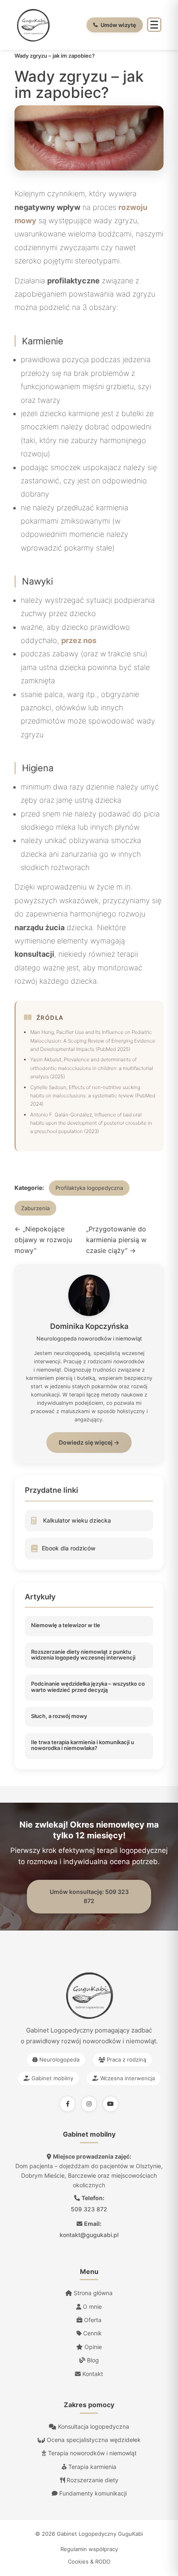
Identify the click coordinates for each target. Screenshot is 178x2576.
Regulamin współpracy (89, 2549)
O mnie (91, 2307)
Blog (92, 2360)
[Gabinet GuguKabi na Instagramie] (89, 2104)
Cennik (92, 2333)
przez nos (79, 640)
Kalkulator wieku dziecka (77, 1520)
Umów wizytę (118, 25)
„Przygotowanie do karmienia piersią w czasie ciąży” (116, 1239)
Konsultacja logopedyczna (93, 2426)
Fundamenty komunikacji (92, 2493)
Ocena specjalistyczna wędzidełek (93, 2440)
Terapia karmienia (91, 2467)
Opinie (92, 2347)
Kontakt (92, 2374)
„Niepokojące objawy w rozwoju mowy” (43, 1239)
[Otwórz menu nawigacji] (154, 25)
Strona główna (92, 2293)
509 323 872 (89, 2209)
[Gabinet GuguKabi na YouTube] (111, 2104)
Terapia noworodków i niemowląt (91, 2453)
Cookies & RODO (89, 2561)
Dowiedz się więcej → (89, 1442)
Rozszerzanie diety (92, 2480)
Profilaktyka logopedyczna (89, 1188)
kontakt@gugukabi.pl (89, 2235)
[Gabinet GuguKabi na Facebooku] (67, 2104)
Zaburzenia (35, 1208)
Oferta (92, 2320)
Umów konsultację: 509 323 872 (89, 1896)
